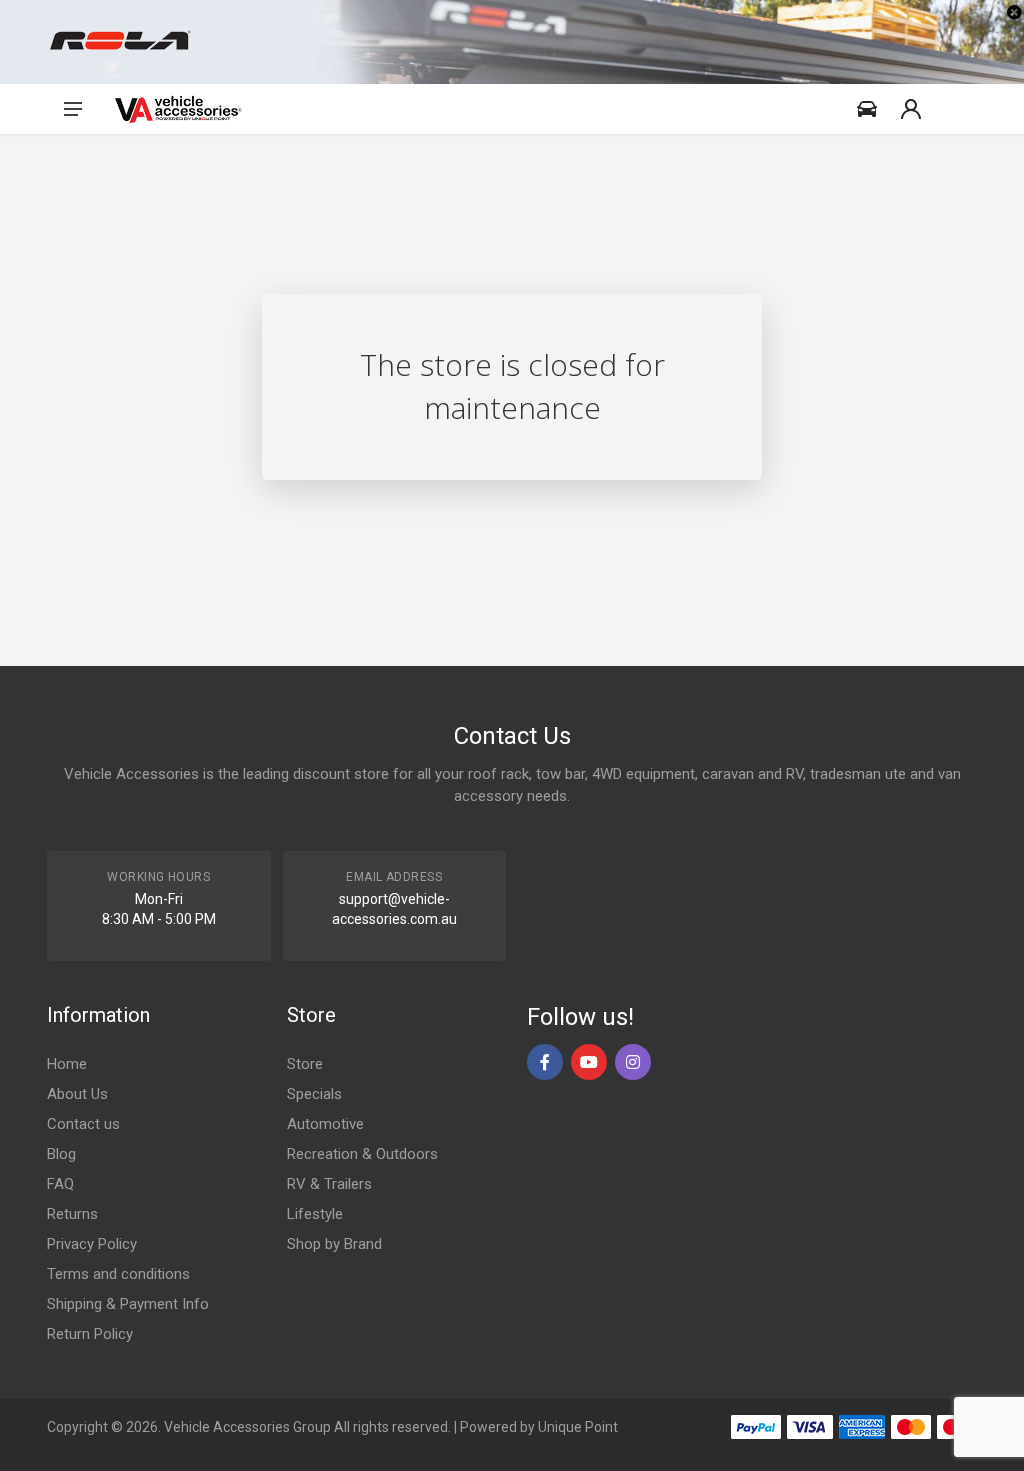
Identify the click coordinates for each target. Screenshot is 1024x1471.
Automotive (325, 1124)
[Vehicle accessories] (178, 109)
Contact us (83, 1124)
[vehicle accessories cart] (955, 109)
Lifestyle (315, 1214)
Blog (61, 1154)
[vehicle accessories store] (867, 109)
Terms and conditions (118, 1274)
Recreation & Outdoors (362, 1154)
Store (305, 1064)
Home (67, 1064)
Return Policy (90, 1334)
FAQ (60, 1184)
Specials (314, 1094)
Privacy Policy (92, 1244)
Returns (72, 1214)
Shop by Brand (334, 1244)
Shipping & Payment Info (128, 1304)
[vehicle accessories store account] (911, 109)
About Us (77, 1094)
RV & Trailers (329, 1184)
